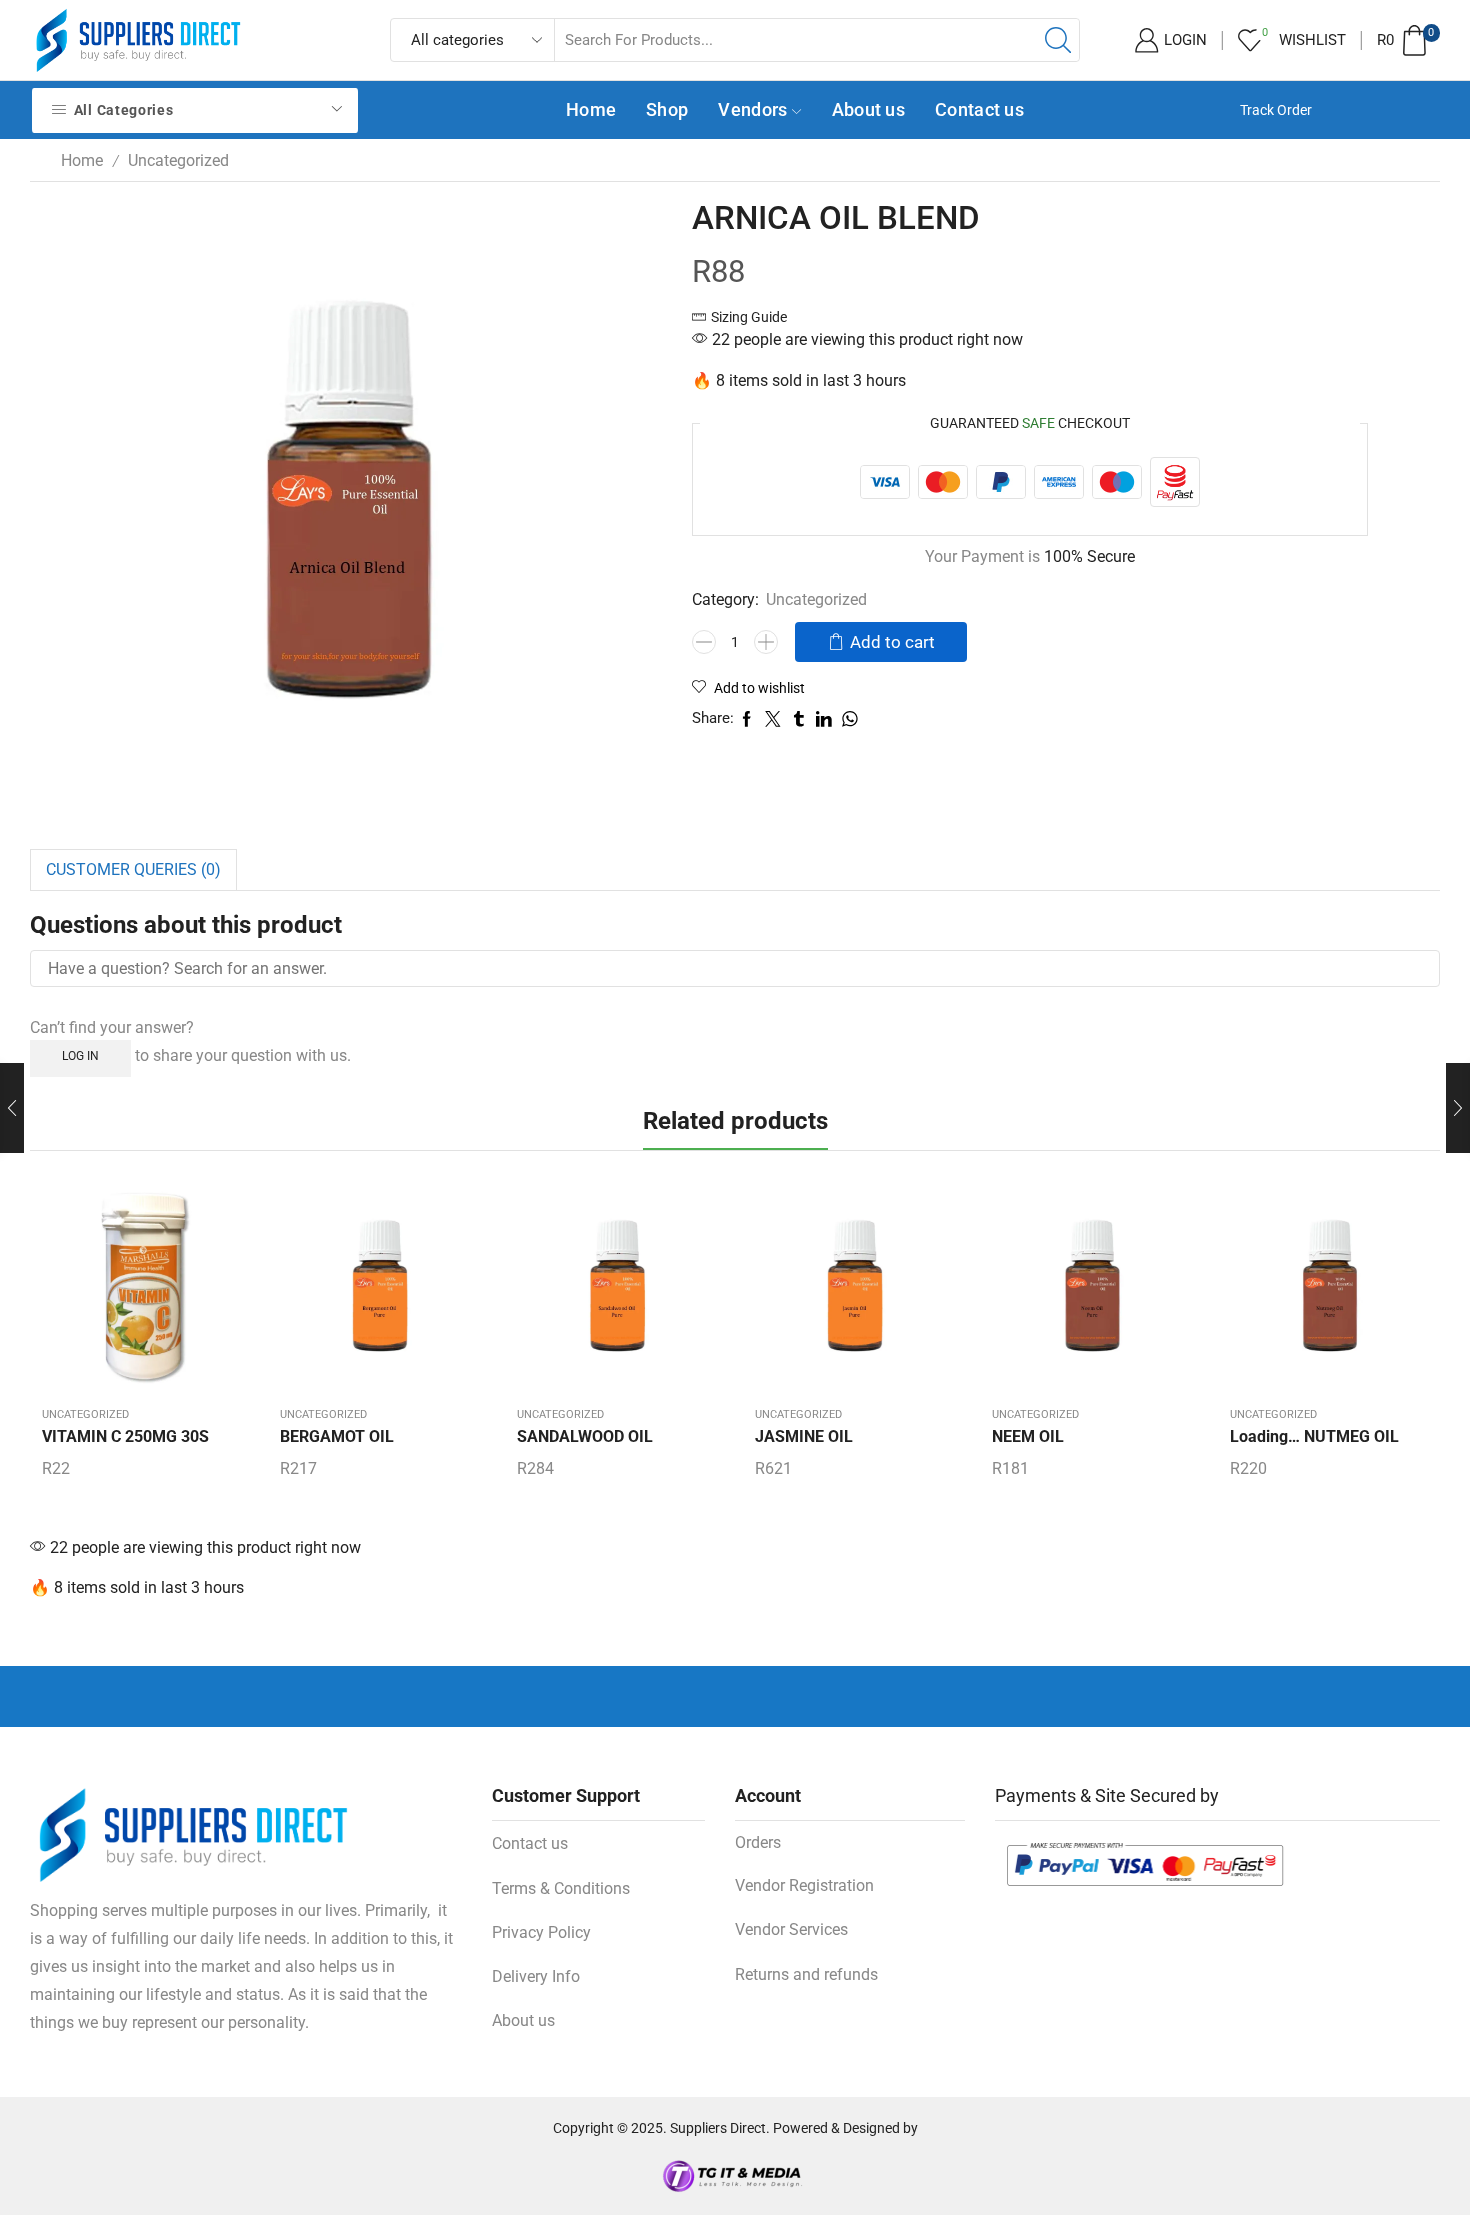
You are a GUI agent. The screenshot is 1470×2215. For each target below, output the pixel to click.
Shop (667, 109)
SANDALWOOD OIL (585, 1436)
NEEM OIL (1028, 1436)
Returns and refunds (806, 1974)
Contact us (979, 109)
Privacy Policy (541, 1932)
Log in (80, 1056)
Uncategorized (178, 160)
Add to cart (892, 642)
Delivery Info (536, 1976)
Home (591, 109)
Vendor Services (791, 1929)
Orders (758, 1842)
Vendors (752, 109)
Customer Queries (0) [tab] (133, 869)
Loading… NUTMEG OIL (1314, 1436)
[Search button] (1058, 40)
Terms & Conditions (561, 1888)
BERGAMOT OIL (337, 1436)
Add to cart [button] (141, 1293)
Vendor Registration (804, 1885)
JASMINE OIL (804, 1436)
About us (868, 109)
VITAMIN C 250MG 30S (125, 1436)
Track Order (1276, 110)
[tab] (133, 870)
